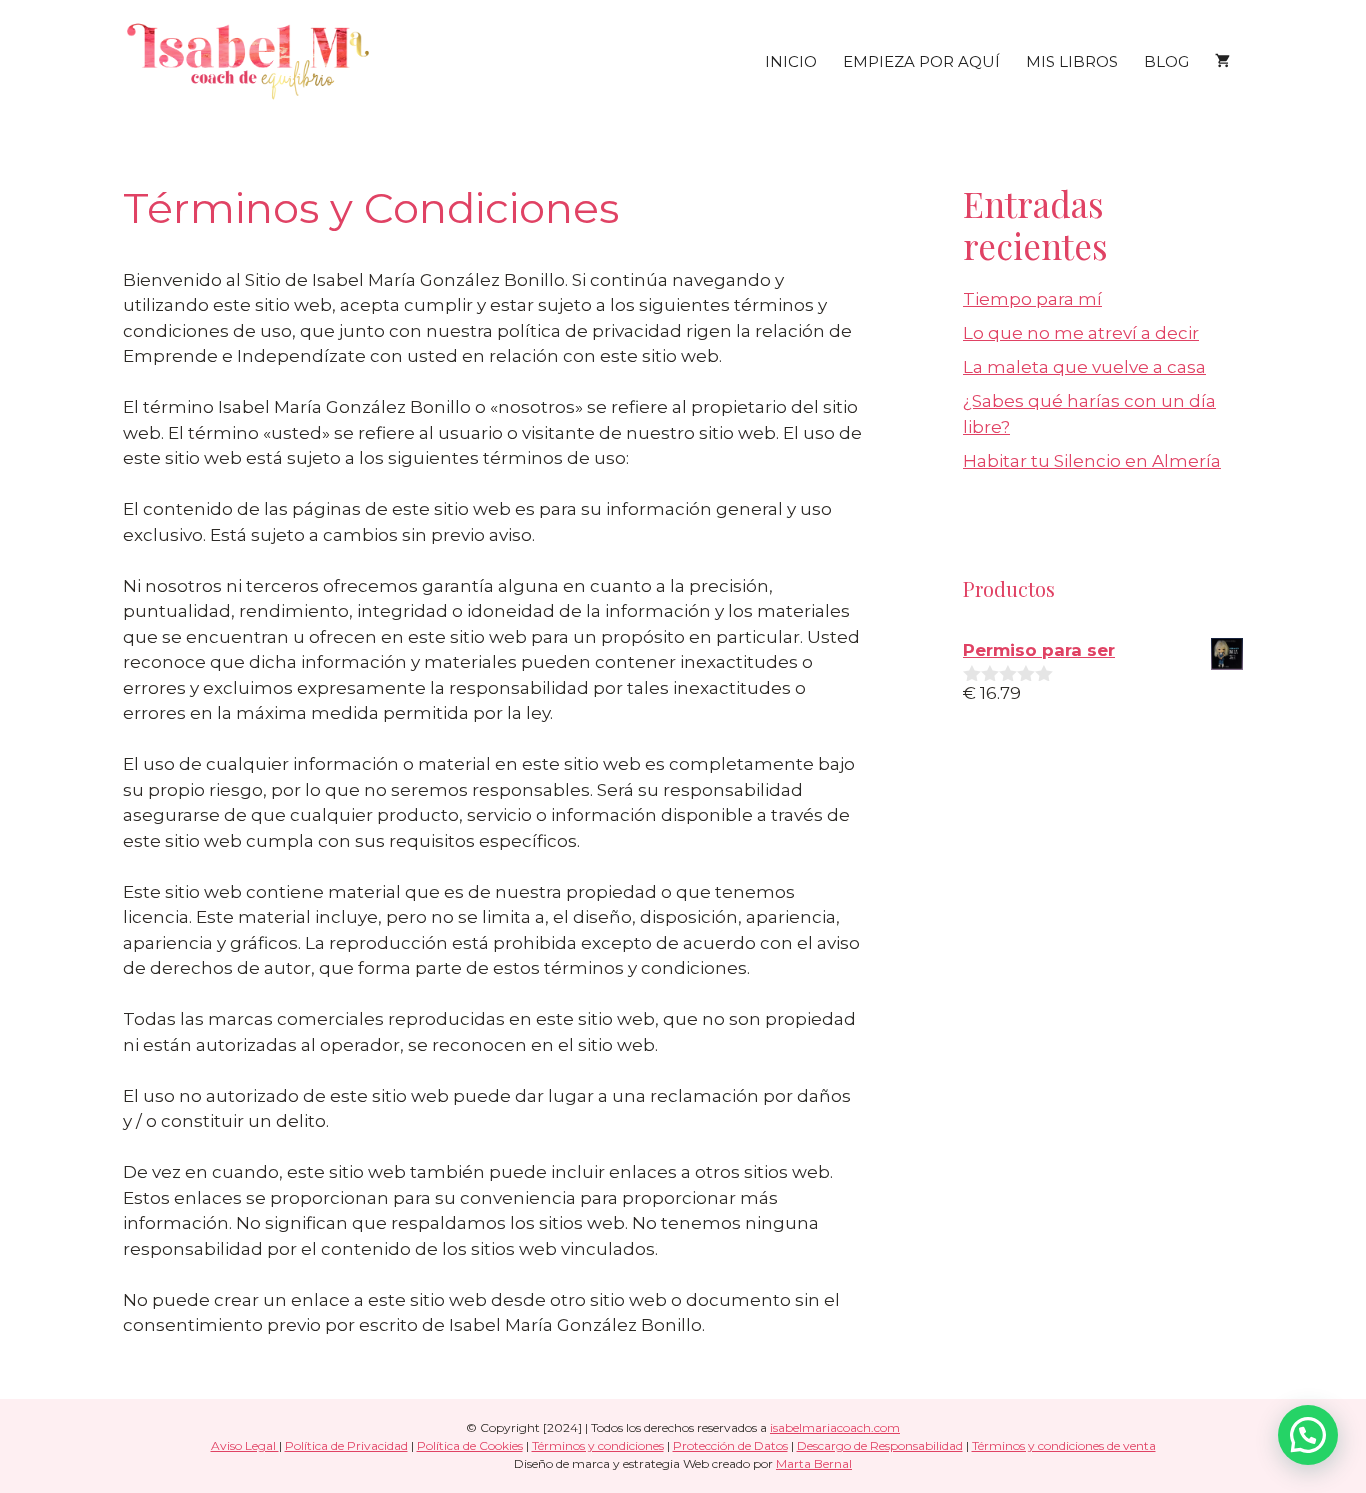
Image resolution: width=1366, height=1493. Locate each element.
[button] (1308, 1435)
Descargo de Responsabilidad (880, 1445)
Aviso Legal (245, 1445)
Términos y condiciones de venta (1064, 1445)
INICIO (791, 61)
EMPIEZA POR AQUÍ (921, 61)
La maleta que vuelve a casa (1084, 367)
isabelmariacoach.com (835, 1427)
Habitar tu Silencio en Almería (1092, 461)
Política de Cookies (470, 1445)
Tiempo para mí (1032, 299)
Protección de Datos (730, 1445)
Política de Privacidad (346, 1445)
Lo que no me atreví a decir (1081, 333)
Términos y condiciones (598, 1445)
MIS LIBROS (1072, 61)
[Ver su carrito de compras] (1222, 62)
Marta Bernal (814, 1463)
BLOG (1166, 61)
